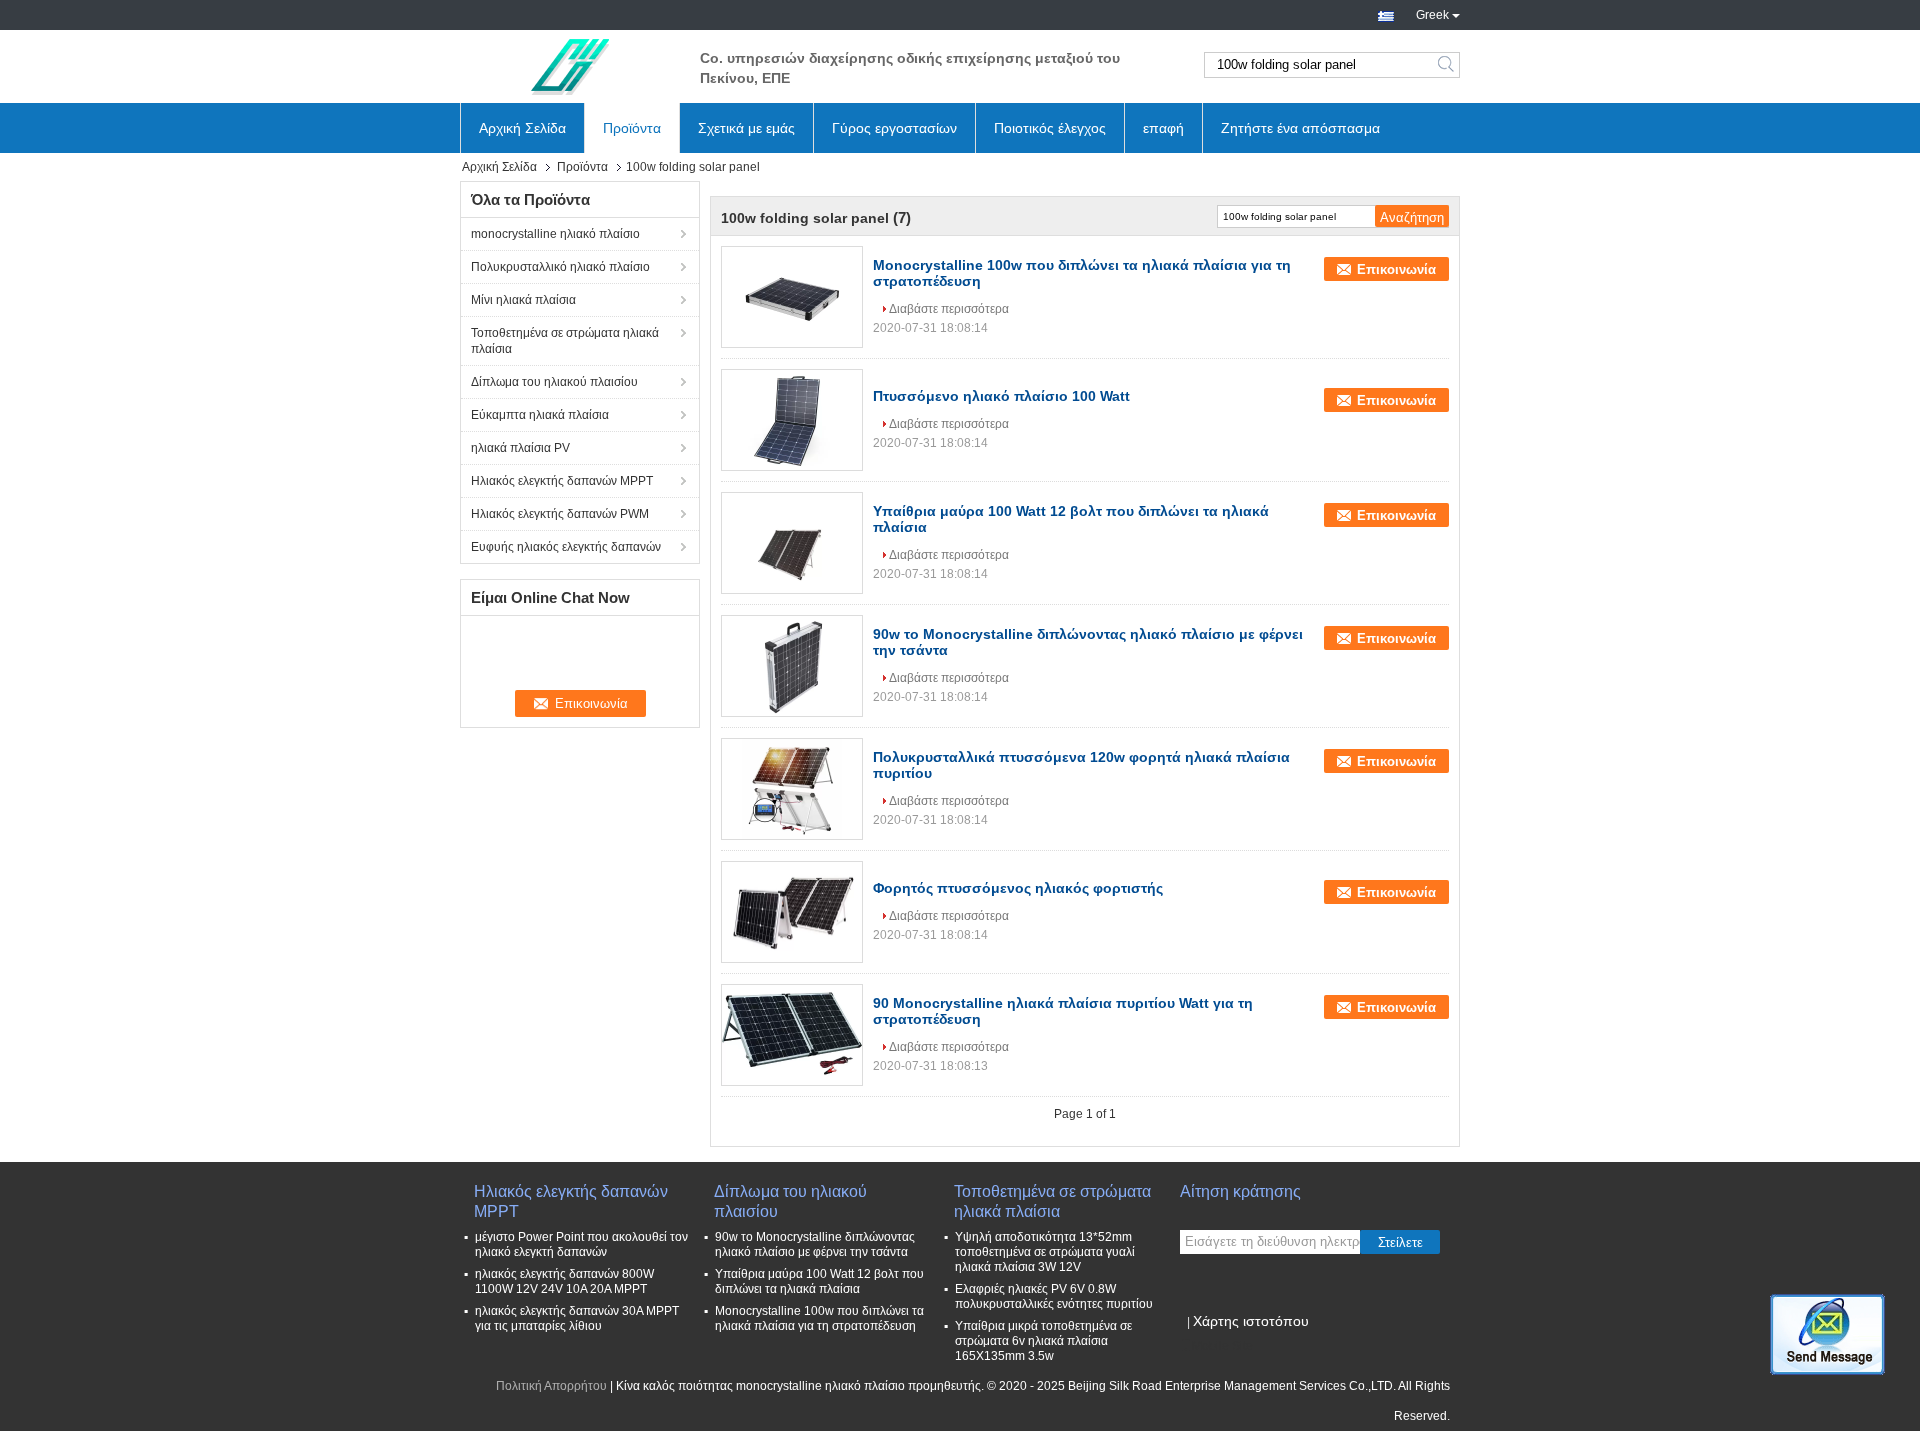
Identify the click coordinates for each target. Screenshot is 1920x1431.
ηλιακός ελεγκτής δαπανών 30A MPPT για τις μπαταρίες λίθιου (577, 1318)
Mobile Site (1222, 1346)
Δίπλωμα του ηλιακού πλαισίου (554, 382)
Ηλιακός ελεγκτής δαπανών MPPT (562, 481)
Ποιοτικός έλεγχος (1050, 128)
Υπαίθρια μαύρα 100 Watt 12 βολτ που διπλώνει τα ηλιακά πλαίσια (819, 1281)
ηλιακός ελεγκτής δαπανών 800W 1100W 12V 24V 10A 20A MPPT (564, 1281)
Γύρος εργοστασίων (894, 128)
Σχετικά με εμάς (746, 128)
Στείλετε (1400, 1242)
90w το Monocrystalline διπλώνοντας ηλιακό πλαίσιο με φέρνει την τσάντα (815, 1244)
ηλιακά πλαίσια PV (520, 448)
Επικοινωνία (1396, 269)
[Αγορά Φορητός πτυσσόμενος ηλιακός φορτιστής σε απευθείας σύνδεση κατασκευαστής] (792, 912)
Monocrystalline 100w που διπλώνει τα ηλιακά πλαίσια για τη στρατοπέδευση (819, 1318)
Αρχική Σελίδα (522, 128)
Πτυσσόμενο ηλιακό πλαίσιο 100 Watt (1001, 396)
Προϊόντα (632, 128)
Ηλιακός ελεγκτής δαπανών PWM (560, 514)
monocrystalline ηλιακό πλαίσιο (555, 234)
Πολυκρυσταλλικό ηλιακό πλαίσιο (560, 267)
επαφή (1163, 128)
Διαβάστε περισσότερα (949, 309)
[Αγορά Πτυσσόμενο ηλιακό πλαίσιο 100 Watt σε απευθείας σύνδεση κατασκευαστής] (792, 420)
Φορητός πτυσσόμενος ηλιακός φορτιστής (1018, 888)
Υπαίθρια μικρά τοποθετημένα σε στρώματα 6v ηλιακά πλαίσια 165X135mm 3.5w (1043, 1341)
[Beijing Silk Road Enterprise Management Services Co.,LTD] (570, 65)
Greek (1432, 13)
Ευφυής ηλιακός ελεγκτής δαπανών (566, 547)
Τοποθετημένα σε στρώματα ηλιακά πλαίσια (565, 341)
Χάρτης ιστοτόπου (1251, 1321)
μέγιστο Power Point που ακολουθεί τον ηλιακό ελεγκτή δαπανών (581, 1244)
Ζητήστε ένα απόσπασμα (1300, 128)
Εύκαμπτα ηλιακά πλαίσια (540, 415)
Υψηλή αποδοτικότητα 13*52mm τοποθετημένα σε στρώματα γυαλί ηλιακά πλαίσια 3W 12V (1045, 1252)
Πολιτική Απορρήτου (551, 1386)
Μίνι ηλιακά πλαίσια (523, 300)
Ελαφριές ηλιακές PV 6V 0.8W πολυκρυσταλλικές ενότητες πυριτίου (1054, 1296)
